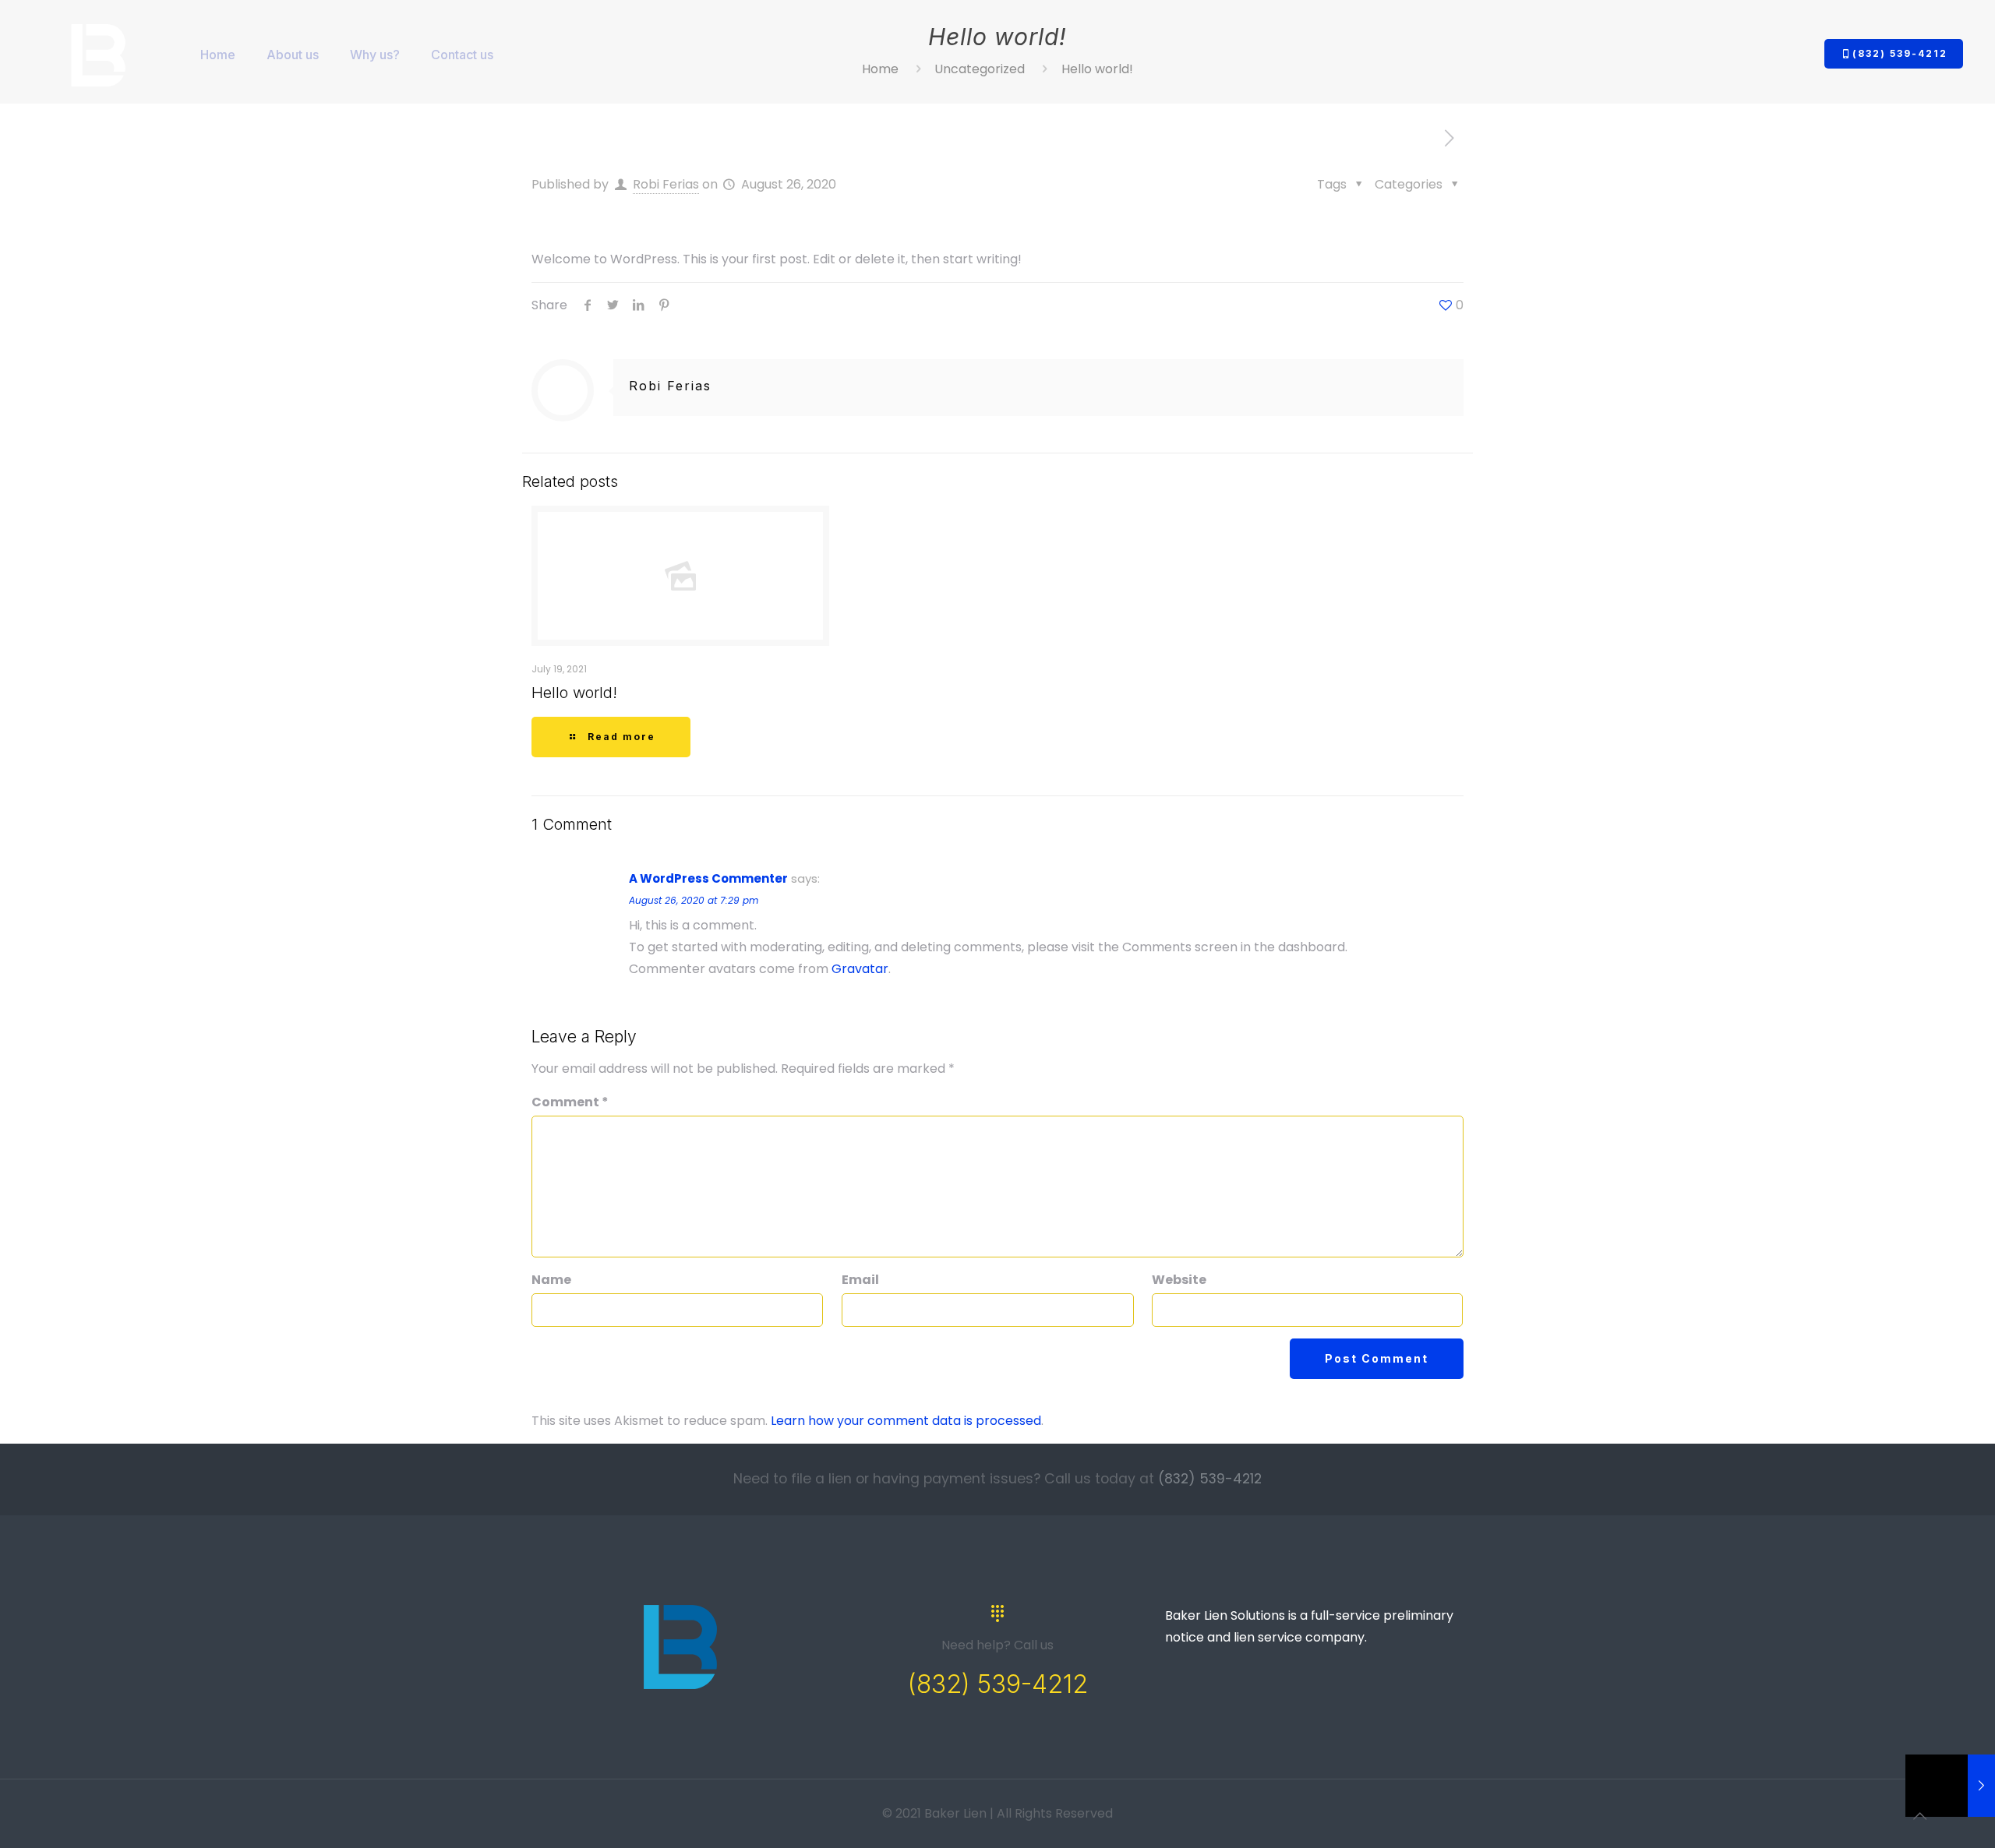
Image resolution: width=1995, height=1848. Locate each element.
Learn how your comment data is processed (906, 1421)
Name (551, 1280)
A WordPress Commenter (708, 878)
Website (1179, 1280)
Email (860, 1280)
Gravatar (860, 969)
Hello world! (574, 693)
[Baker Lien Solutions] (99, 55)
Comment (570, 1102)
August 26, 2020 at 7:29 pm (694, 900)
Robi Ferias (666, 184)
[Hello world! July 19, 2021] (1950, 1786)
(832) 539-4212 (1900, 53)
